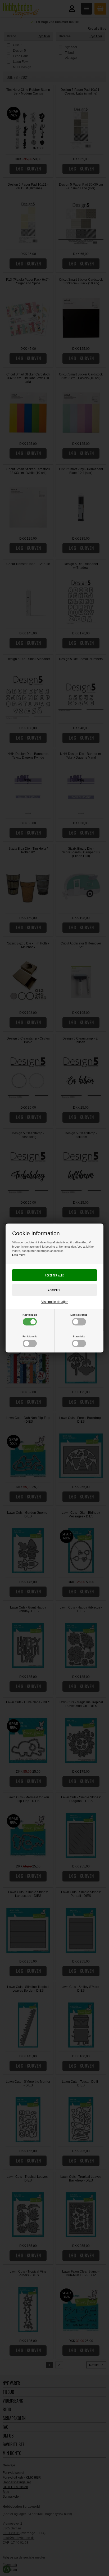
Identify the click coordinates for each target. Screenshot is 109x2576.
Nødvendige (30, 1315)
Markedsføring (79, 1315)
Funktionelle (30, 1336)
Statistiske (79, 1336)
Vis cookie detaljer (54, 1302)
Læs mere (19, 1255)
